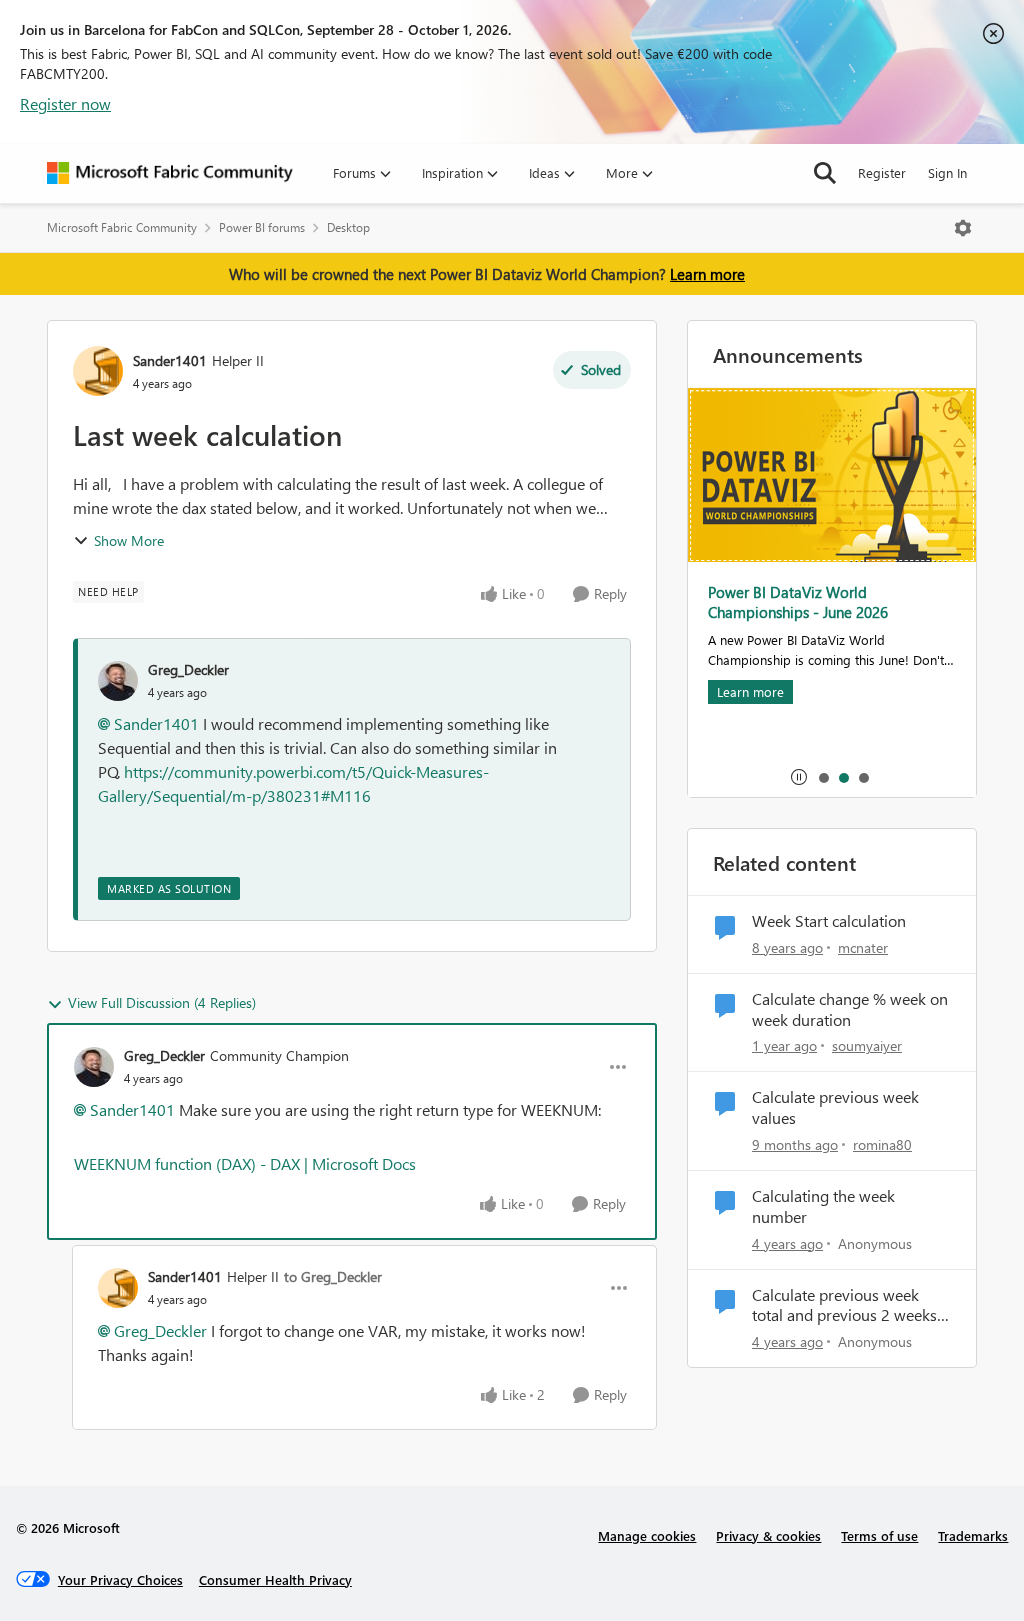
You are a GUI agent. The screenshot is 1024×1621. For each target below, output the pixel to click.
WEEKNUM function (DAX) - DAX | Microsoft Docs (245, 1163)
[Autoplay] (799, 777)
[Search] (825, 173)
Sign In (947, 172)
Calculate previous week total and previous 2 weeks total (844, 1306)
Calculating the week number (823, 1206)
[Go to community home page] (170, 173)
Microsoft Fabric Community (122, 227)
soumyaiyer (867, 1045)
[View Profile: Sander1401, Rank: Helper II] (98, 371)
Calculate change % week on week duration (850, 1009)
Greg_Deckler (188, 669)
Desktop (348, 227)
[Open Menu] (963, 228)
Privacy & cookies (768, 1535)
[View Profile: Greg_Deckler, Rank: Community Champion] (94, 1067)
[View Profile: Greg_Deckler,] (118, 681)
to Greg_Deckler (333, 1276)
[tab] (823, 777)
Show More (129, 540)
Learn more (707, 274)
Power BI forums (262, 227)
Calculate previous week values (835, 1107)
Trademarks (973, 1535)
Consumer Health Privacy (275, 1579)
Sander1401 (170, 360)
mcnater (863, 947)
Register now (65, 103)
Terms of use (879, 1535)
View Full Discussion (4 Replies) (162, 1002)
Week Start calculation (829, 921)
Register (882, 172)
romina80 (882, 1144)
